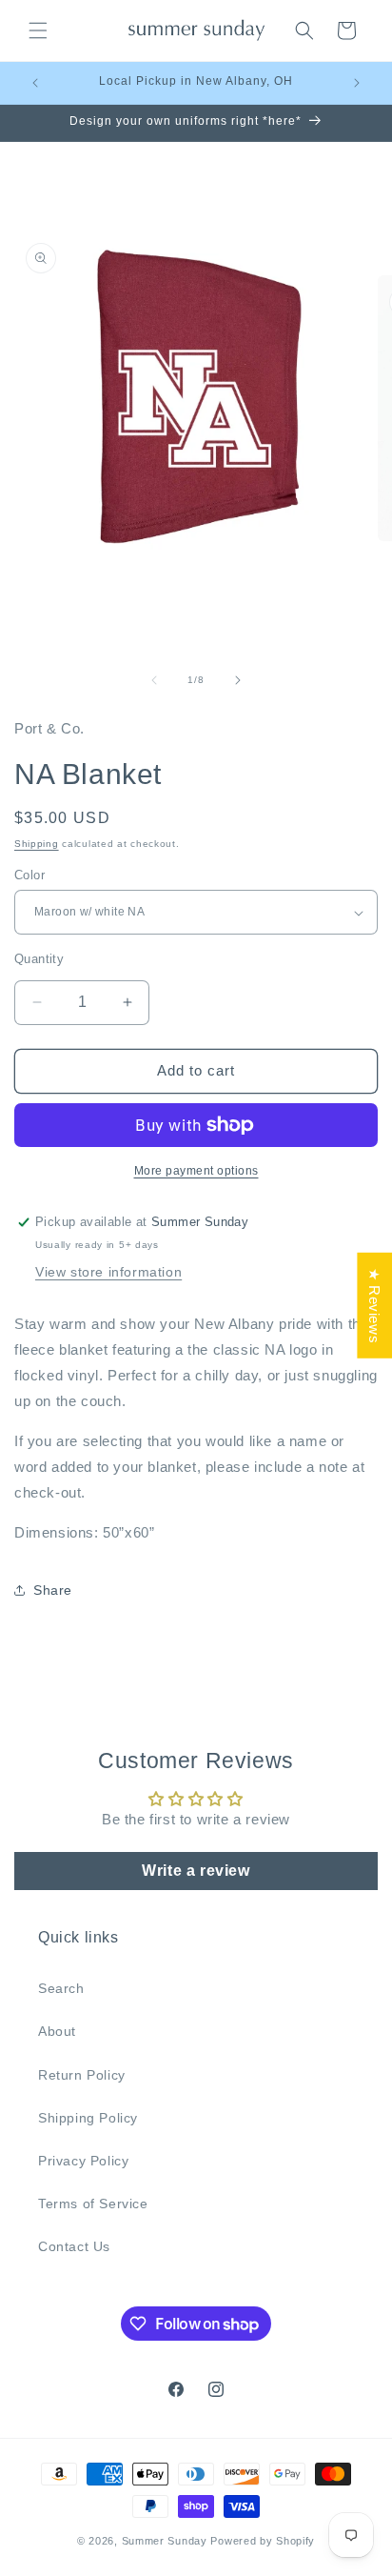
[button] (38, 30)
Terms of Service (93, 2204)
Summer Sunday (165, 2541)
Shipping (37, 844)
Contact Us (74, 2246)
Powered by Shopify (263, 2541)
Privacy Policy (83, 2161)
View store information (108, 1272)
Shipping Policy (88, 2118)
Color (29, 875)
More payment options (196, 1171)
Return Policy (82, 2075)
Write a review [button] (196, 1871)
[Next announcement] (357, 83)
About (57, 2031)
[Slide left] (154, 680)
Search (61, 1988)
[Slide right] (238, 680)
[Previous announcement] (35, 83)
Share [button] (53, 1590)
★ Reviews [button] (374, 1306)
